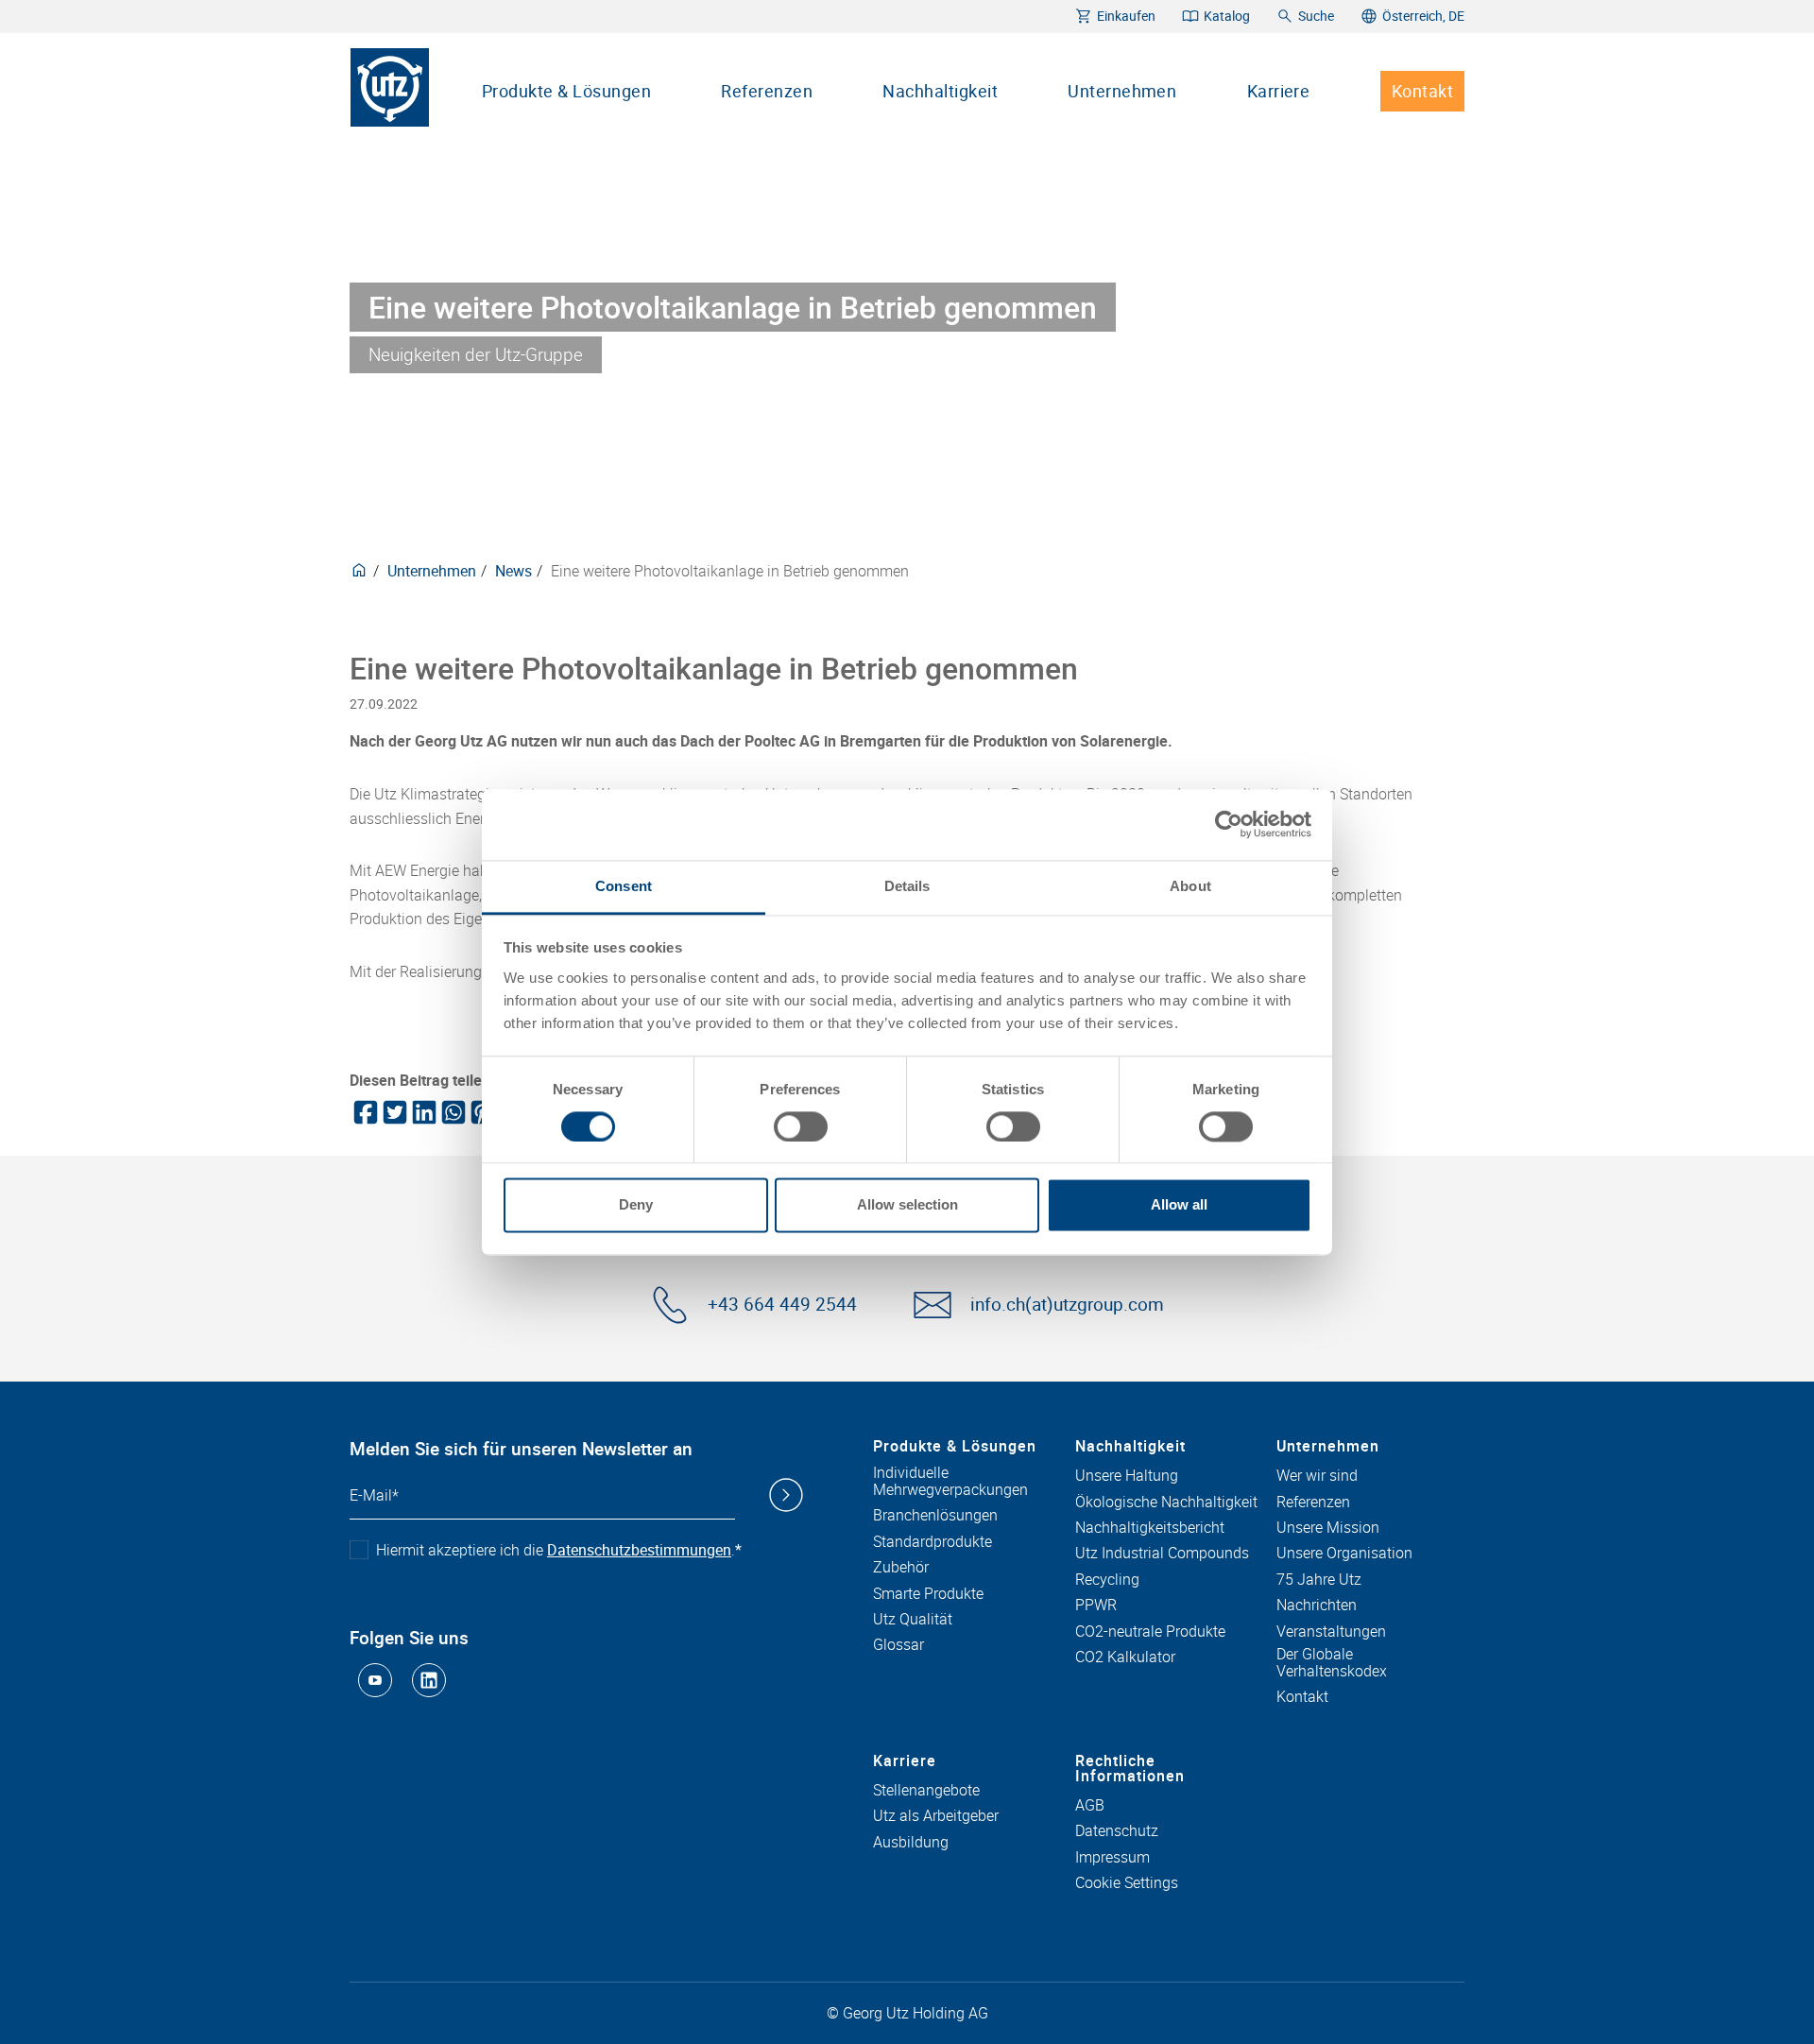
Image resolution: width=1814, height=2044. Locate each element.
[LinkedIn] (423, 1112)
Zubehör (901, 1568)
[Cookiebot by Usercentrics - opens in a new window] (1229, 824)
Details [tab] (907, 886)
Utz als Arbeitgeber (936, 1816)
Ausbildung (911, 1843)
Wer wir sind (1317, 1476)
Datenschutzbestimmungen (639, 1550)
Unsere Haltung (1127, 1476)
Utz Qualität (913, 1620)
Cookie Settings (1127, 1883)
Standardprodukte (933, 1542)
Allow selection (907, 1205)
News (513, 571)
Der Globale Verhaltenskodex (1332, 1663)
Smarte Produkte (928, 1594)
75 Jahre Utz (1319, 1580)
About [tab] (1190, 886)
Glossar (898, 1645)
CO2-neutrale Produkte (1150, 1632)
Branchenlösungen (935, 1516)
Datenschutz (1117, 1831)
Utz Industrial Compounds (1162, 1554)
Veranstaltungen (1331, 1632)
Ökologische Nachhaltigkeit (1166, 1503)
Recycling (1107, 1580)
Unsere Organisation (1344, 1554)
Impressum (1112, 1858)
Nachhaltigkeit (940, 91)
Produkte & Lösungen (566, 91)
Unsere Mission (1328, 1528)
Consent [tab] (624, 886)
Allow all (1179, 1205)
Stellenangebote (926, 1791)
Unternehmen (1122, 91)
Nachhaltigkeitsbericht (1150, 1528)
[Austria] (359, 571)
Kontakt (1422, 91)
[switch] (801, 1126)
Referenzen (767, 91)
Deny (636, 1205)
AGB (1090, 1806)
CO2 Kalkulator (1125, 1658)
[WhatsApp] (452, 1112)
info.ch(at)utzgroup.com (1067, 1305)
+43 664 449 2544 (782, 1305)
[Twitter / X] (394, 1112)
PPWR (1096, 1606)
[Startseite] (390, 87)
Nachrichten (1317, 1606)
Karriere (1279, 91)
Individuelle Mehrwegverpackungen (950, 1481)
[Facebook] (364, 1112)
